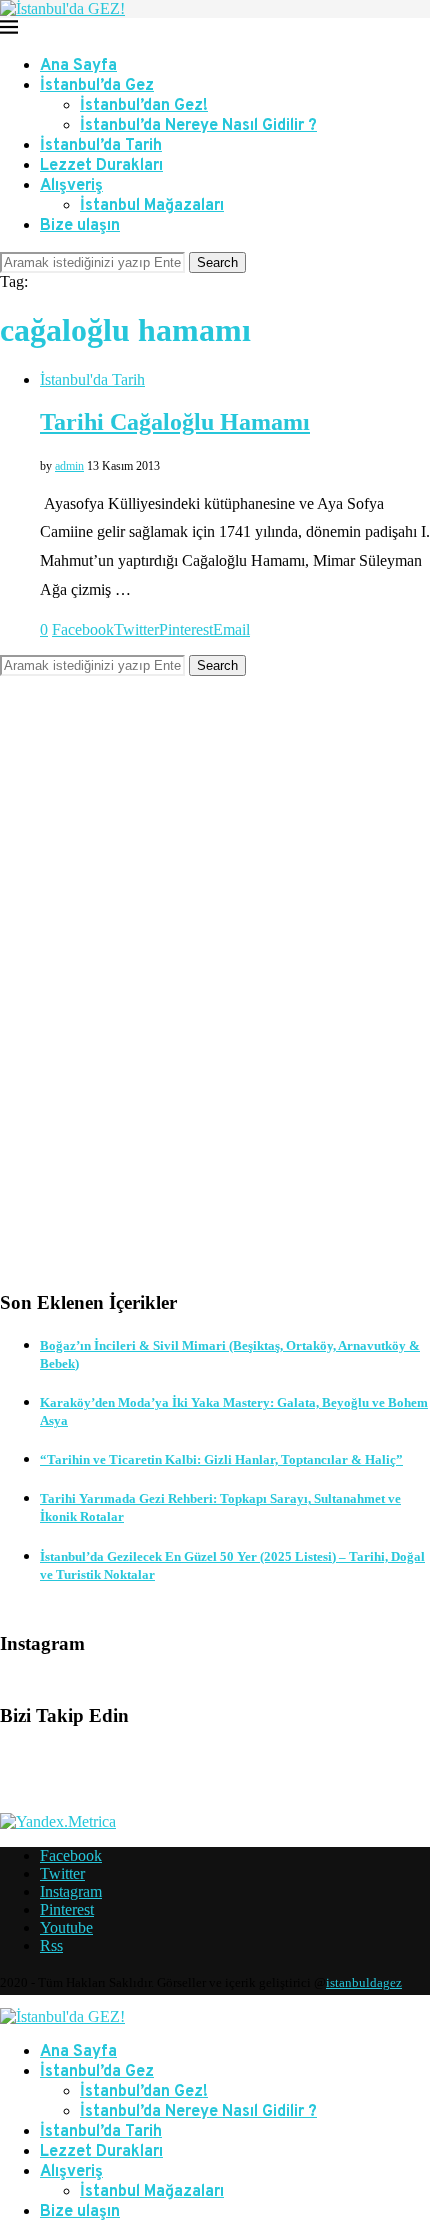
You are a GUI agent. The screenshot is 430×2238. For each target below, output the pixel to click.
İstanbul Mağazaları (152, 206)
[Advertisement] (215, 998)
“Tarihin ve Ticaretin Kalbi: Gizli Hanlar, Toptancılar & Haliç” (221, 1459)
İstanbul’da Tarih (101, 146)
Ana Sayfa (78, 66)
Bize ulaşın (80, 226)
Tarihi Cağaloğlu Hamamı (175, 422)
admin (69, 466)
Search (217, 262)
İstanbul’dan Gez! (144, 106)
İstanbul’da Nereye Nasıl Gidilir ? (198, 126)
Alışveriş (71, 186)
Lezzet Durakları (101, 166)
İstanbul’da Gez (97, 86)
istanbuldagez (364, 1982)
